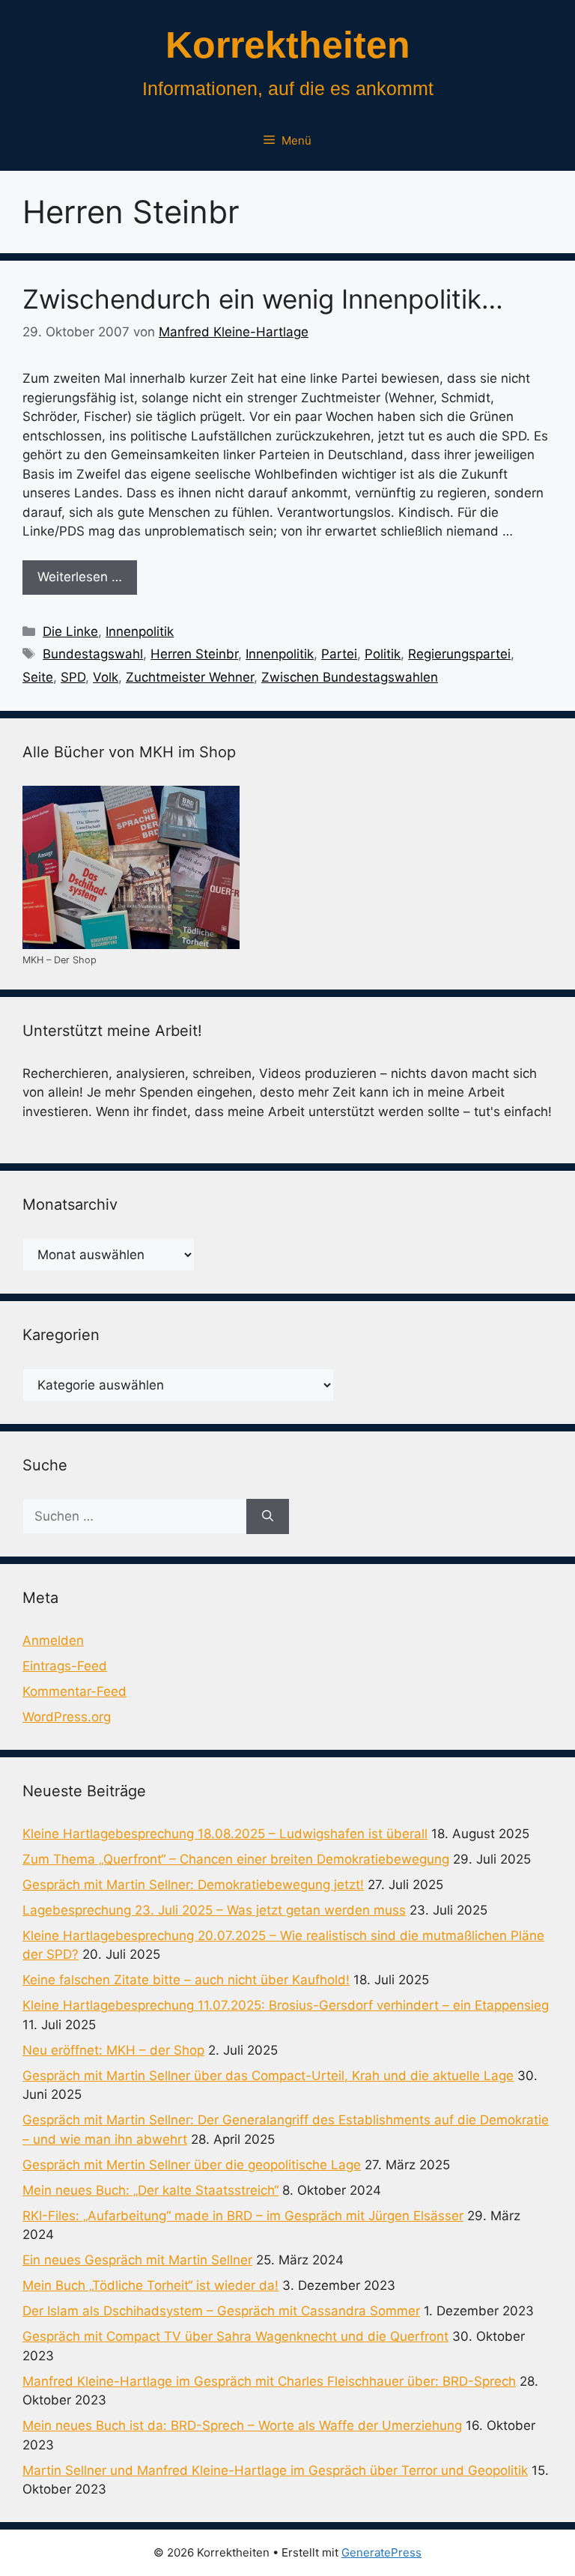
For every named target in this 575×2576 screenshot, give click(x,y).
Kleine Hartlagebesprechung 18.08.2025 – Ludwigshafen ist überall (225, 1834)
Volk (106, 677)
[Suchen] (268, 1517)
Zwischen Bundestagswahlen (350, 677)
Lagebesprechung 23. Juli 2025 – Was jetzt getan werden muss (214, 1910)
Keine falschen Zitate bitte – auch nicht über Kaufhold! (186, 1980)
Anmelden (53, 1640)
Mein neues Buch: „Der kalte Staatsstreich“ (150, 2190)
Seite (38, 677)
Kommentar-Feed (74, 1691)
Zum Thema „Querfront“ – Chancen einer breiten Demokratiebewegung (236, 1859)
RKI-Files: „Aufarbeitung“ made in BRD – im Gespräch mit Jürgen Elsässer (243, 2216)
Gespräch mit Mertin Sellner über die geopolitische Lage (192, 2165)
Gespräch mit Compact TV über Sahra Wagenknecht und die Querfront (235, 2336)
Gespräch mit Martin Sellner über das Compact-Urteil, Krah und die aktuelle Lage (268, 2076)
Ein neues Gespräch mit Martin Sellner (137, 2260)
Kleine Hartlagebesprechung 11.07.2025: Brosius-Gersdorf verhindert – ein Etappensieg (286, 2005)
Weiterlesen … (80, 577)
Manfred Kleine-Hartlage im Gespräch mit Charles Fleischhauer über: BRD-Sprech (269, 2381)
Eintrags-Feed (65, 1666)
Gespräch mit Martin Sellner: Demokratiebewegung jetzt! (193, 1885)
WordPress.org (67, 1717)
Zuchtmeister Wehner (190, 677)
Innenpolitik (140, 631)
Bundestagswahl (93, 654)
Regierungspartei (459, 654)
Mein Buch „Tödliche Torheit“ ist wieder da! (150, 2285)
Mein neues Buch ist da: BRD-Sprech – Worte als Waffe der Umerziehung (242, 2425)
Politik (383, 654)
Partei (339, 654)
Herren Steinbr (194, 654)
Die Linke (70, 631)
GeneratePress (381, 2552)
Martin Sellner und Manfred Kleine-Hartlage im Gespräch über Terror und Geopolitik (275, 2470)
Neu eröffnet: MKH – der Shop (113, 2050)
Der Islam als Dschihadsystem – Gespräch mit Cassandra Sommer (221, 2311)
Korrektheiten (288, 45)
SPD (73, 677)
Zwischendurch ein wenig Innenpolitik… (263, 299)
